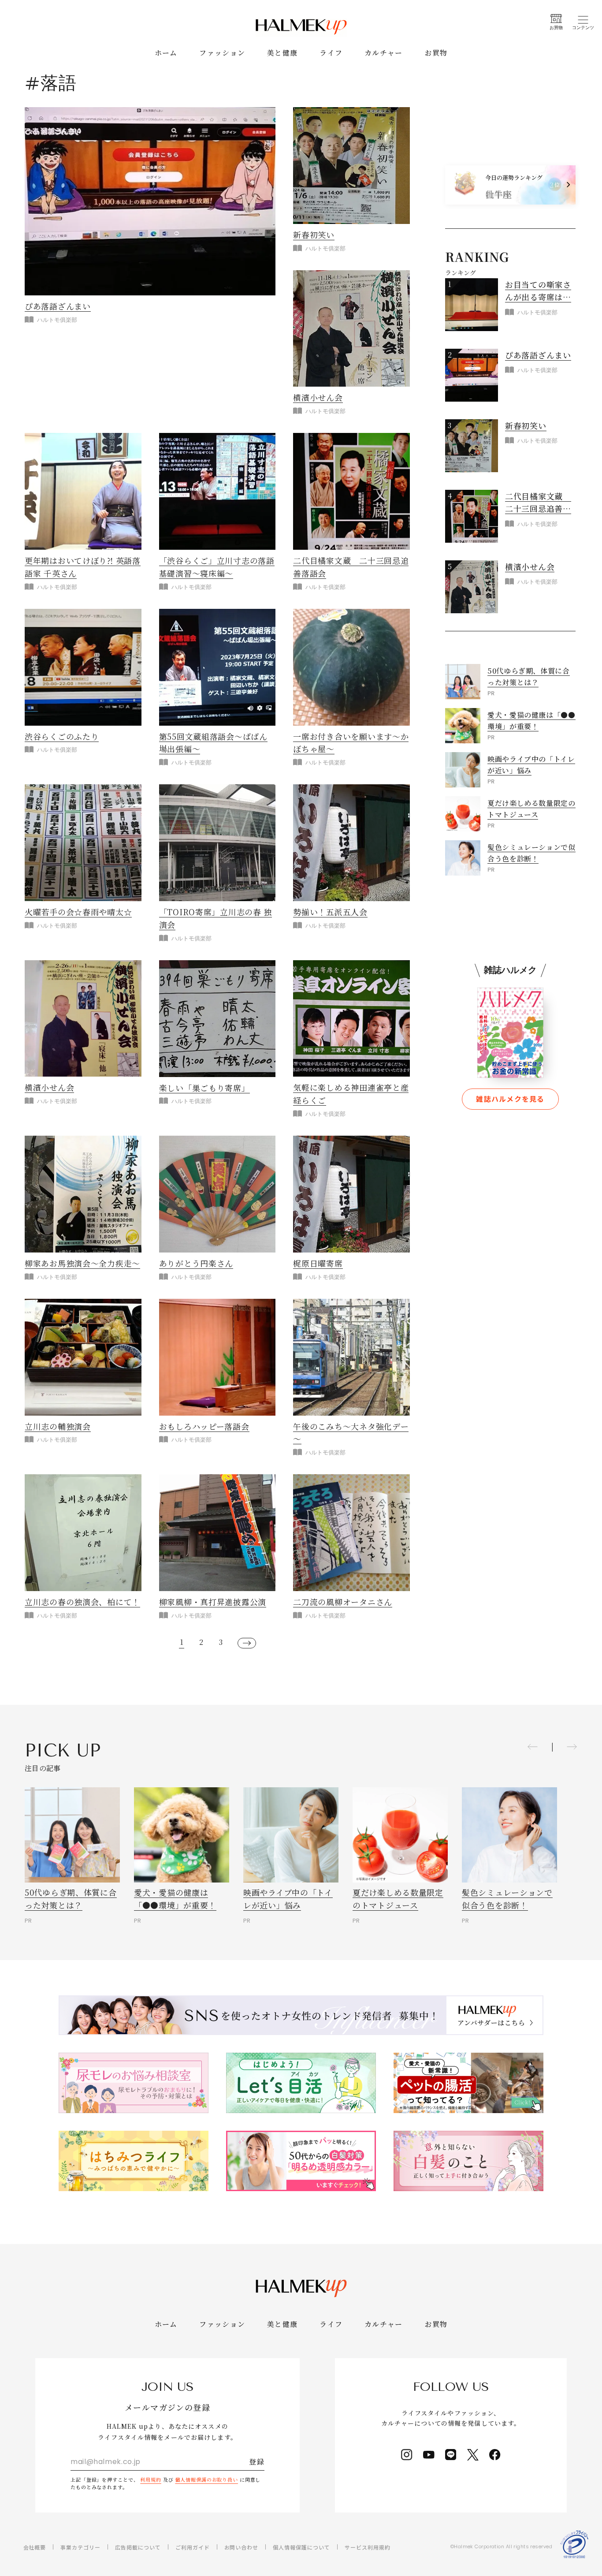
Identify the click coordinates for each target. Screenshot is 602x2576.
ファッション (222, 53)
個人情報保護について (301, 2547)
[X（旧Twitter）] (473, 2455)
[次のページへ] (247, 1643)
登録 (257, 2462)
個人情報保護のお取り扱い (206, 2479)
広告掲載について (138, 2547)
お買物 (436, 53)
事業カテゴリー (80, 2547)
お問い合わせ (242, 2547)
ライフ (331, 53)
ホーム (166, 53)
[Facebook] (495, 2455)
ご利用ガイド (193, 2547)
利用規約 (151, 2479)
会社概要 (35, 2547)
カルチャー (383, 53)
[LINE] (451, 2455)
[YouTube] (429, 2455)
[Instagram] (407, 2455)
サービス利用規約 (368, 2547)
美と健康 (282, 53)
